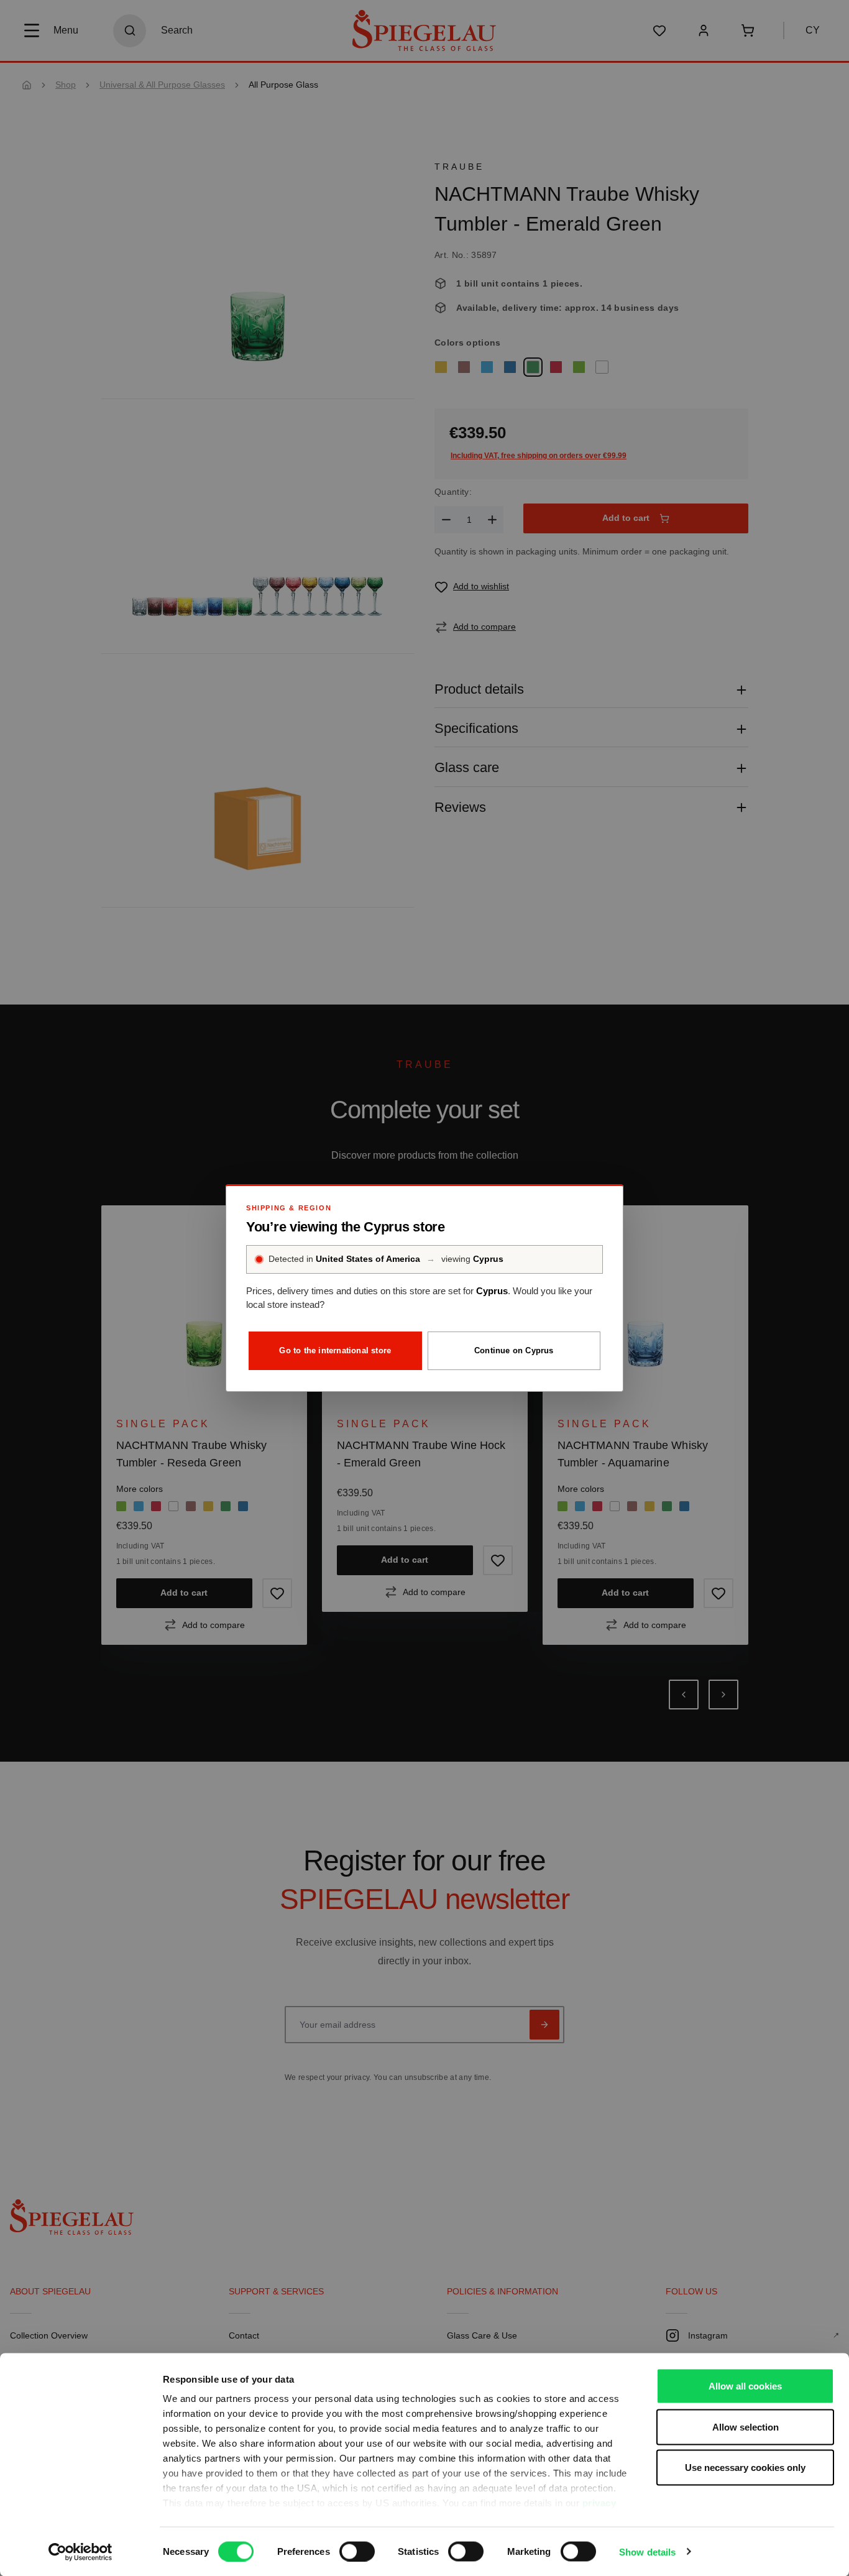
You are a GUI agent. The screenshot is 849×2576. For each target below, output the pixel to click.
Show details (647, 2551)
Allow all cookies (745, 2386)
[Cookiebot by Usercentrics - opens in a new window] (80, 2552)
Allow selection (746, 2426)
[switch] (357, 2551)
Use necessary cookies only (745, 2468)
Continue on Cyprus (514, 1350)
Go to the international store (335, 1350)
